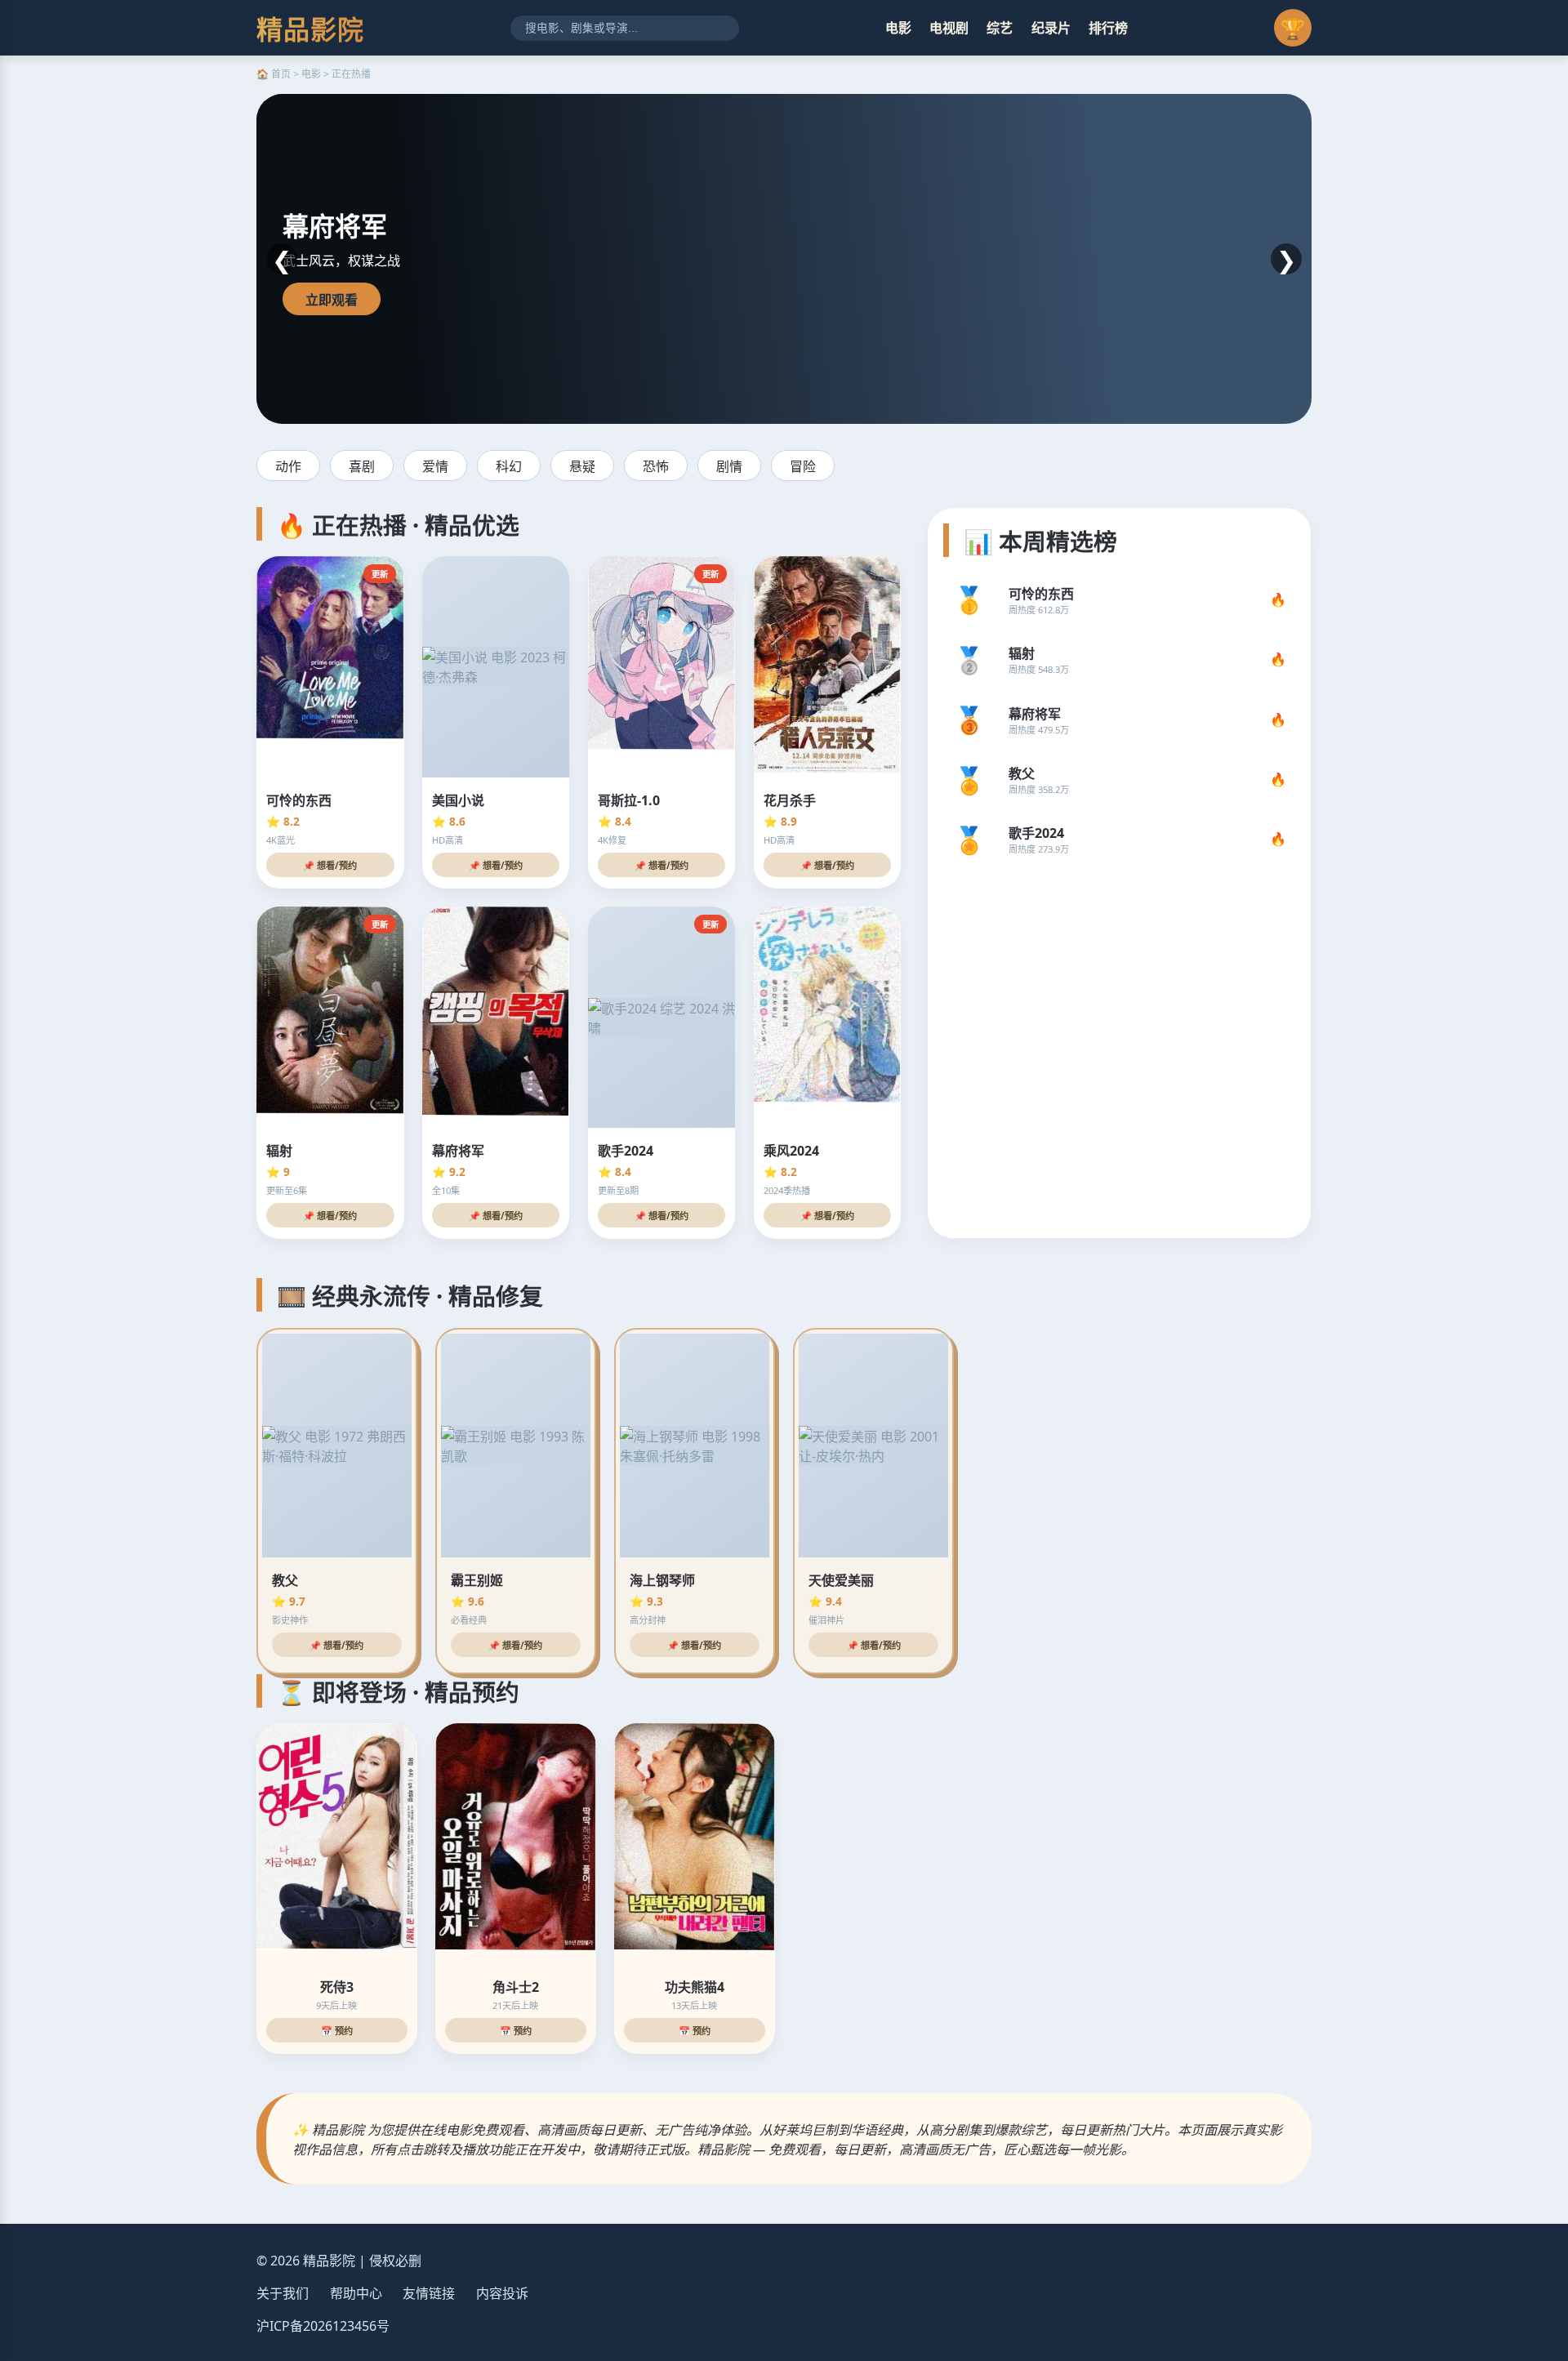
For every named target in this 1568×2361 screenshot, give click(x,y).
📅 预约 (337, 2031)
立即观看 (332, 300)
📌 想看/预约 (330, 865)
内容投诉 (502, 2293)
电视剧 (949, 28)
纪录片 (1051, 28)
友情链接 (429, 2293)
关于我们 (283, 2293)
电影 (898, 28)
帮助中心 (356, 2293)
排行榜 (1108, 28)
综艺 (1000, 28)
